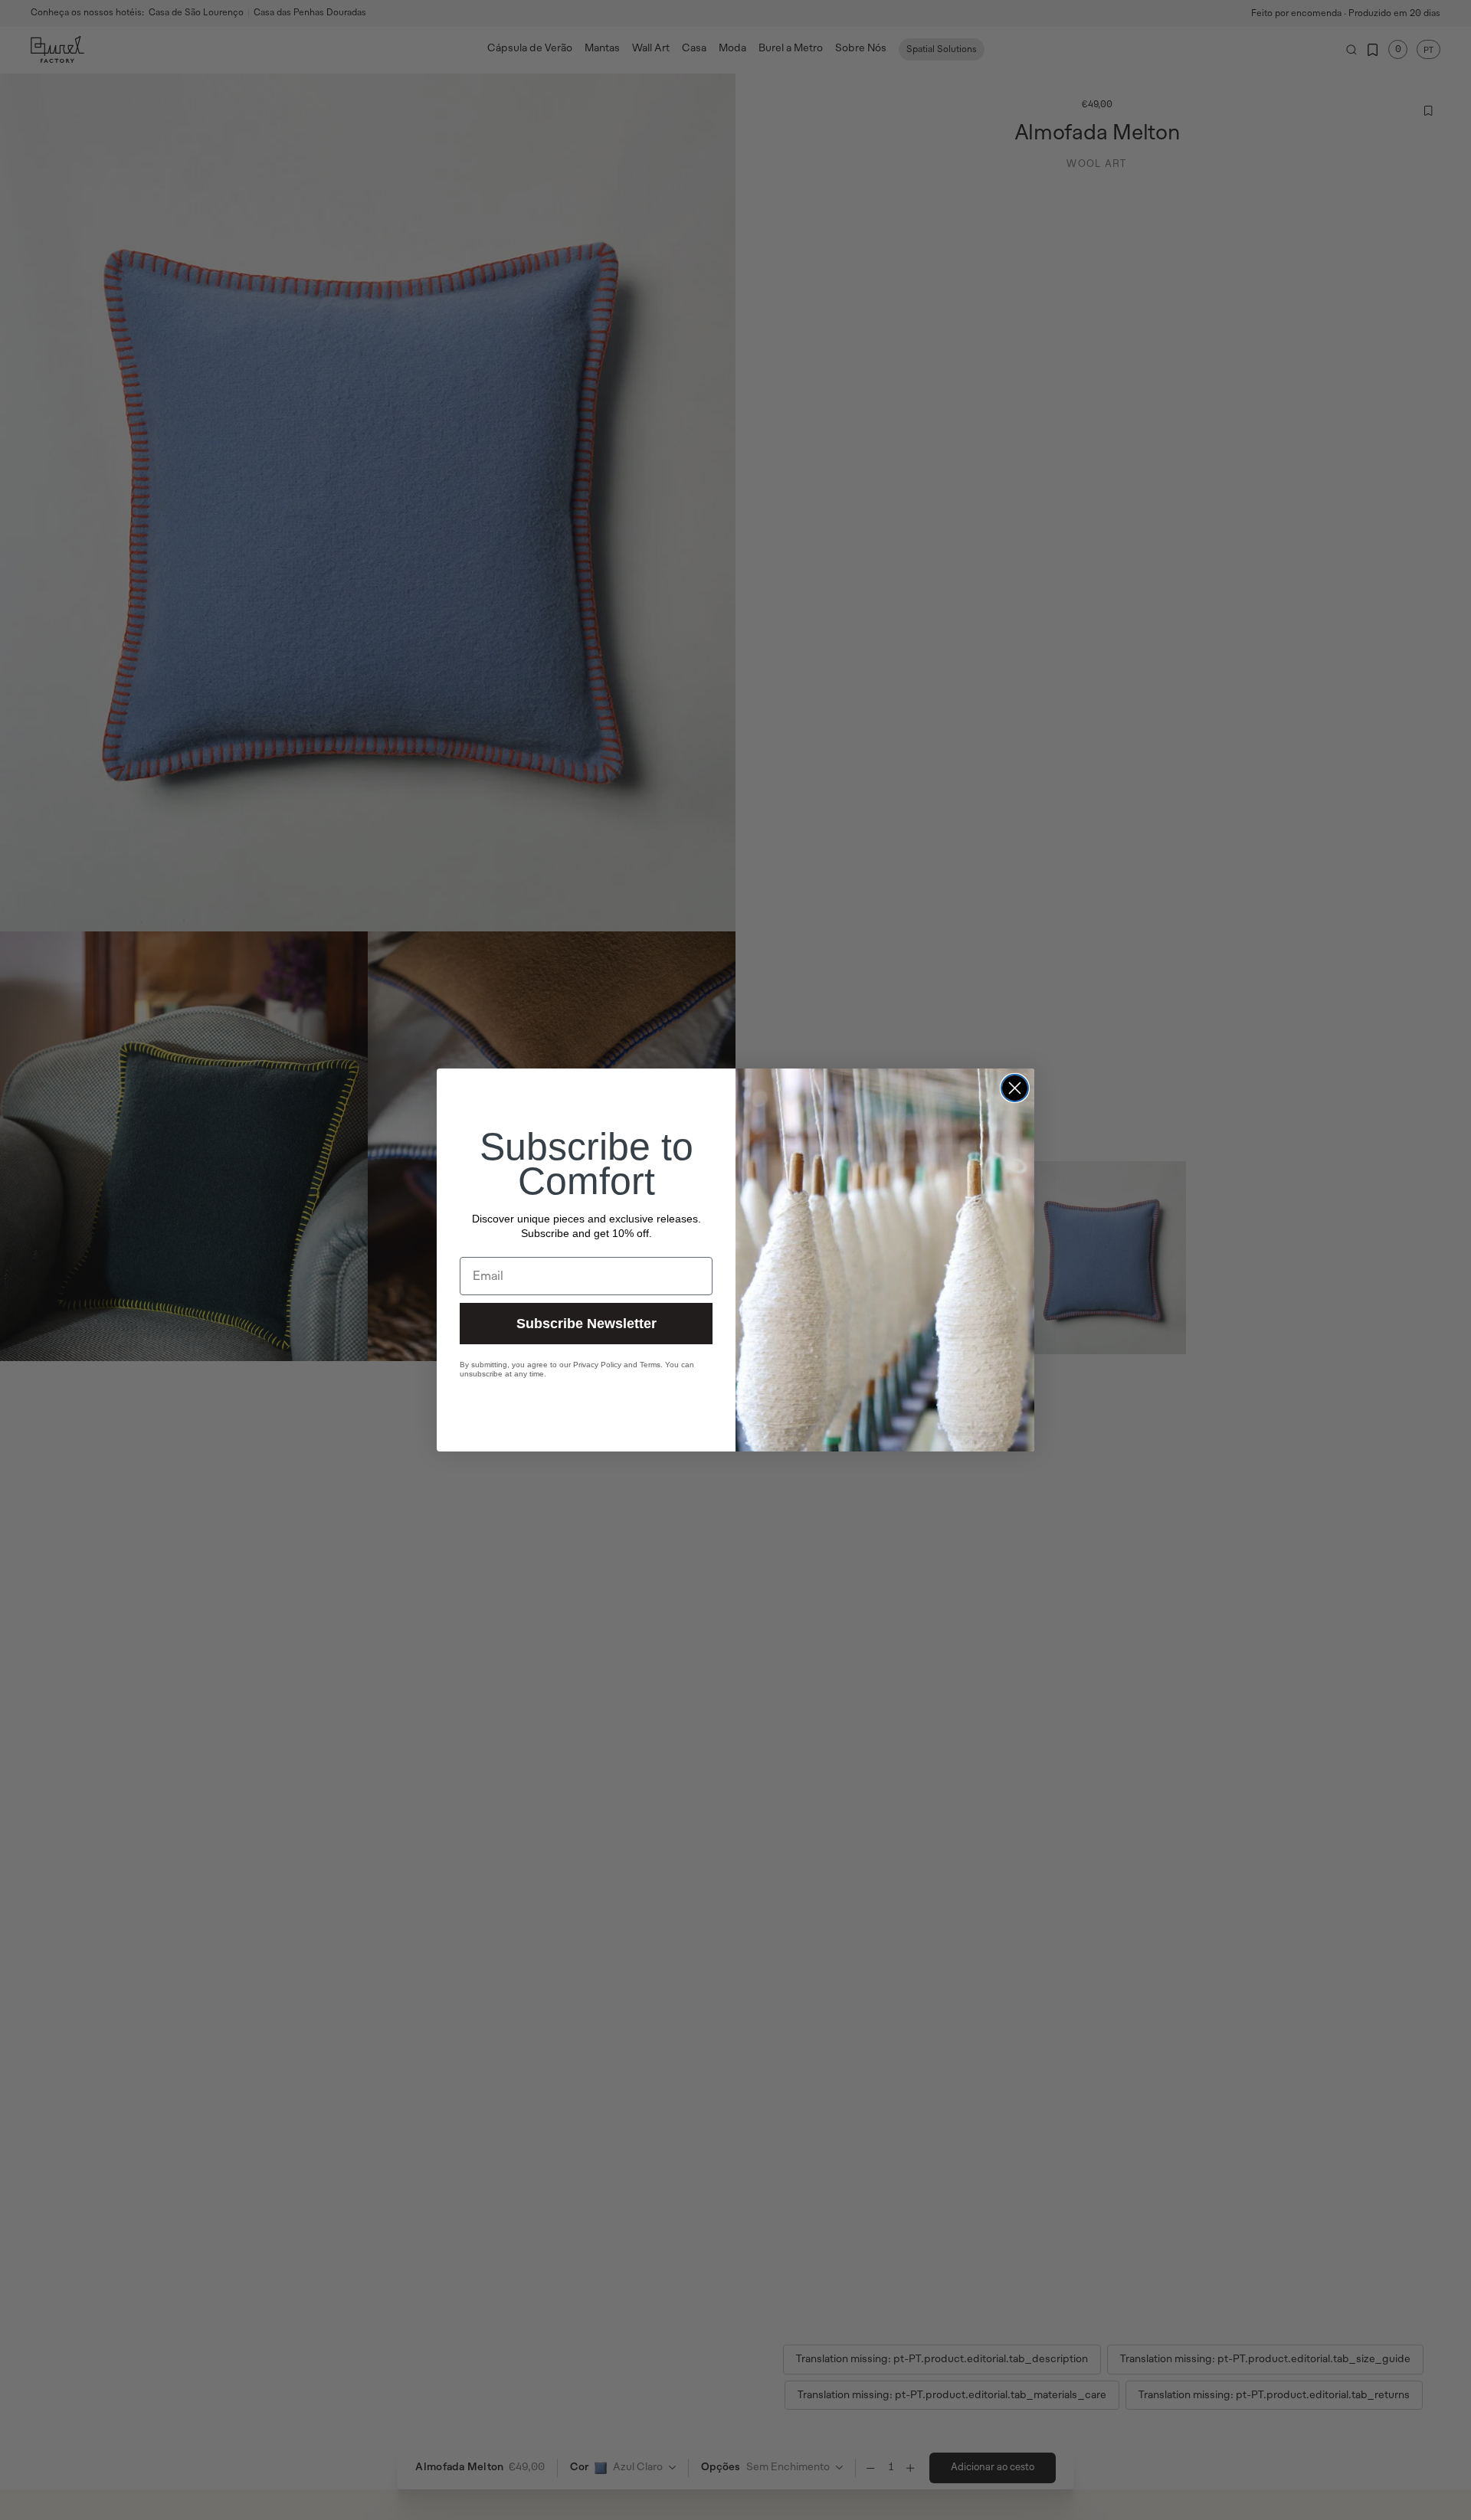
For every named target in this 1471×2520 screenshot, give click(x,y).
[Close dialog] (1015, 1088)
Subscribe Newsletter (586, 1324)
